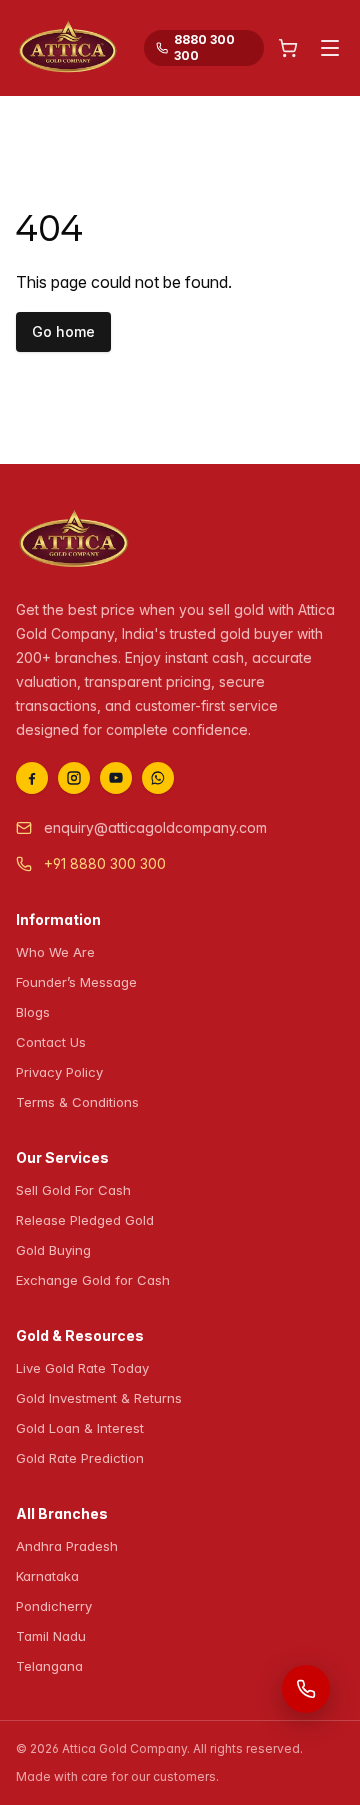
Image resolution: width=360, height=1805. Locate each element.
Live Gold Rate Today (82, 1368)
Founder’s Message (76, 982)
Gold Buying (53, 1250)
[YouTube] (116, 778)
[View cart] (288, 48)
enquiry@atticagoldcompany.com (155, 827)
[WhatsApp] (158, 778)
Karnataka (47, 1576)
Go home (63, 331)
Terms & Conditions (77, 1102)
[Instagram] (74, 778)
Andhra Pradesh (67, 1546)
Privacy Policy (59, 1072)
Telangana (49, 1666)
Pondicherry (54, 1606)
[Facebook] (32, 778)
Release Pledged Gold (85, 1220)
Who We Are (55, 952)
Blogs (33, 1012)
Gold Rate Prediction (80, 1458)
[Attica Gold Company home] (74, 540)
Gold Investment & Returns (99, 1398)
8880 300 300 (204, 47)
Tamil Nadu (51, 1636)
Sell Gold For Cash (73, 1190)
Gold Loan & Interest (80, 1428)
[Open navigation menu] (330, 48)
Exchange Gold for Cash (93, 1280)
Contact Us (51, 1042)
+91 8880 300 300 (105, 863)
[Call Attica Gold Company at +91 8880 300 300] (306, 1689)
